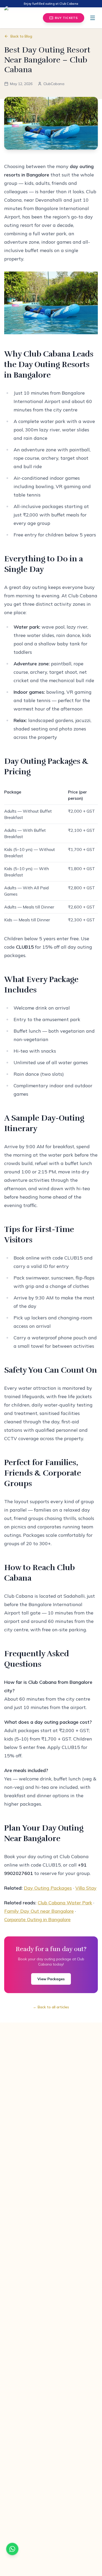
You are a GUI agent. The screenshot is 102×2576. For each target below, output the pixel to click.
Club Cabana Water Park (65, 1903)
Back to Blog (21, 36)
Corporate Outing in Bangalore (37, 1919)
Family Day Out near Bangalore (39, 1911)
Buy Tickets (66, 18)
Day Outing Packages (48, 1888)
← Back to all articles (51, 2007)
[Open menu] (93, 18)
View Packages (51, 1979)
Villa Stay (86, 1888)
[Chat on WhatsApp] (12, 2549)
